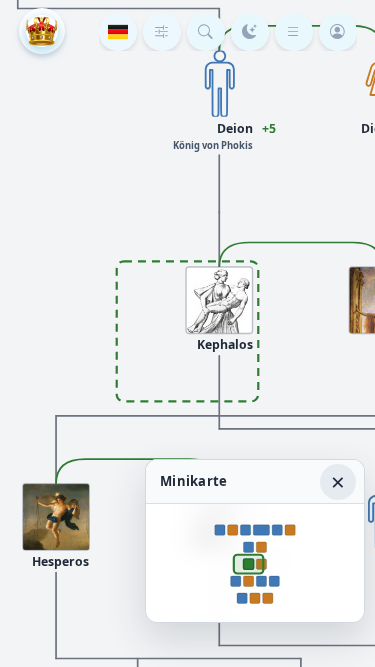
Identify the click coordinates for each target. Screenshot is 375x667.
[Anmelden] (338, 32)
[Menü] (294, 32)
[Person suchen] (206, 32)
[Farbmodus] (250, 32)
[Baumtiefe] (162, 32)
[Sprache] (118, 32)
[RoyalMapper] (42, 31)
